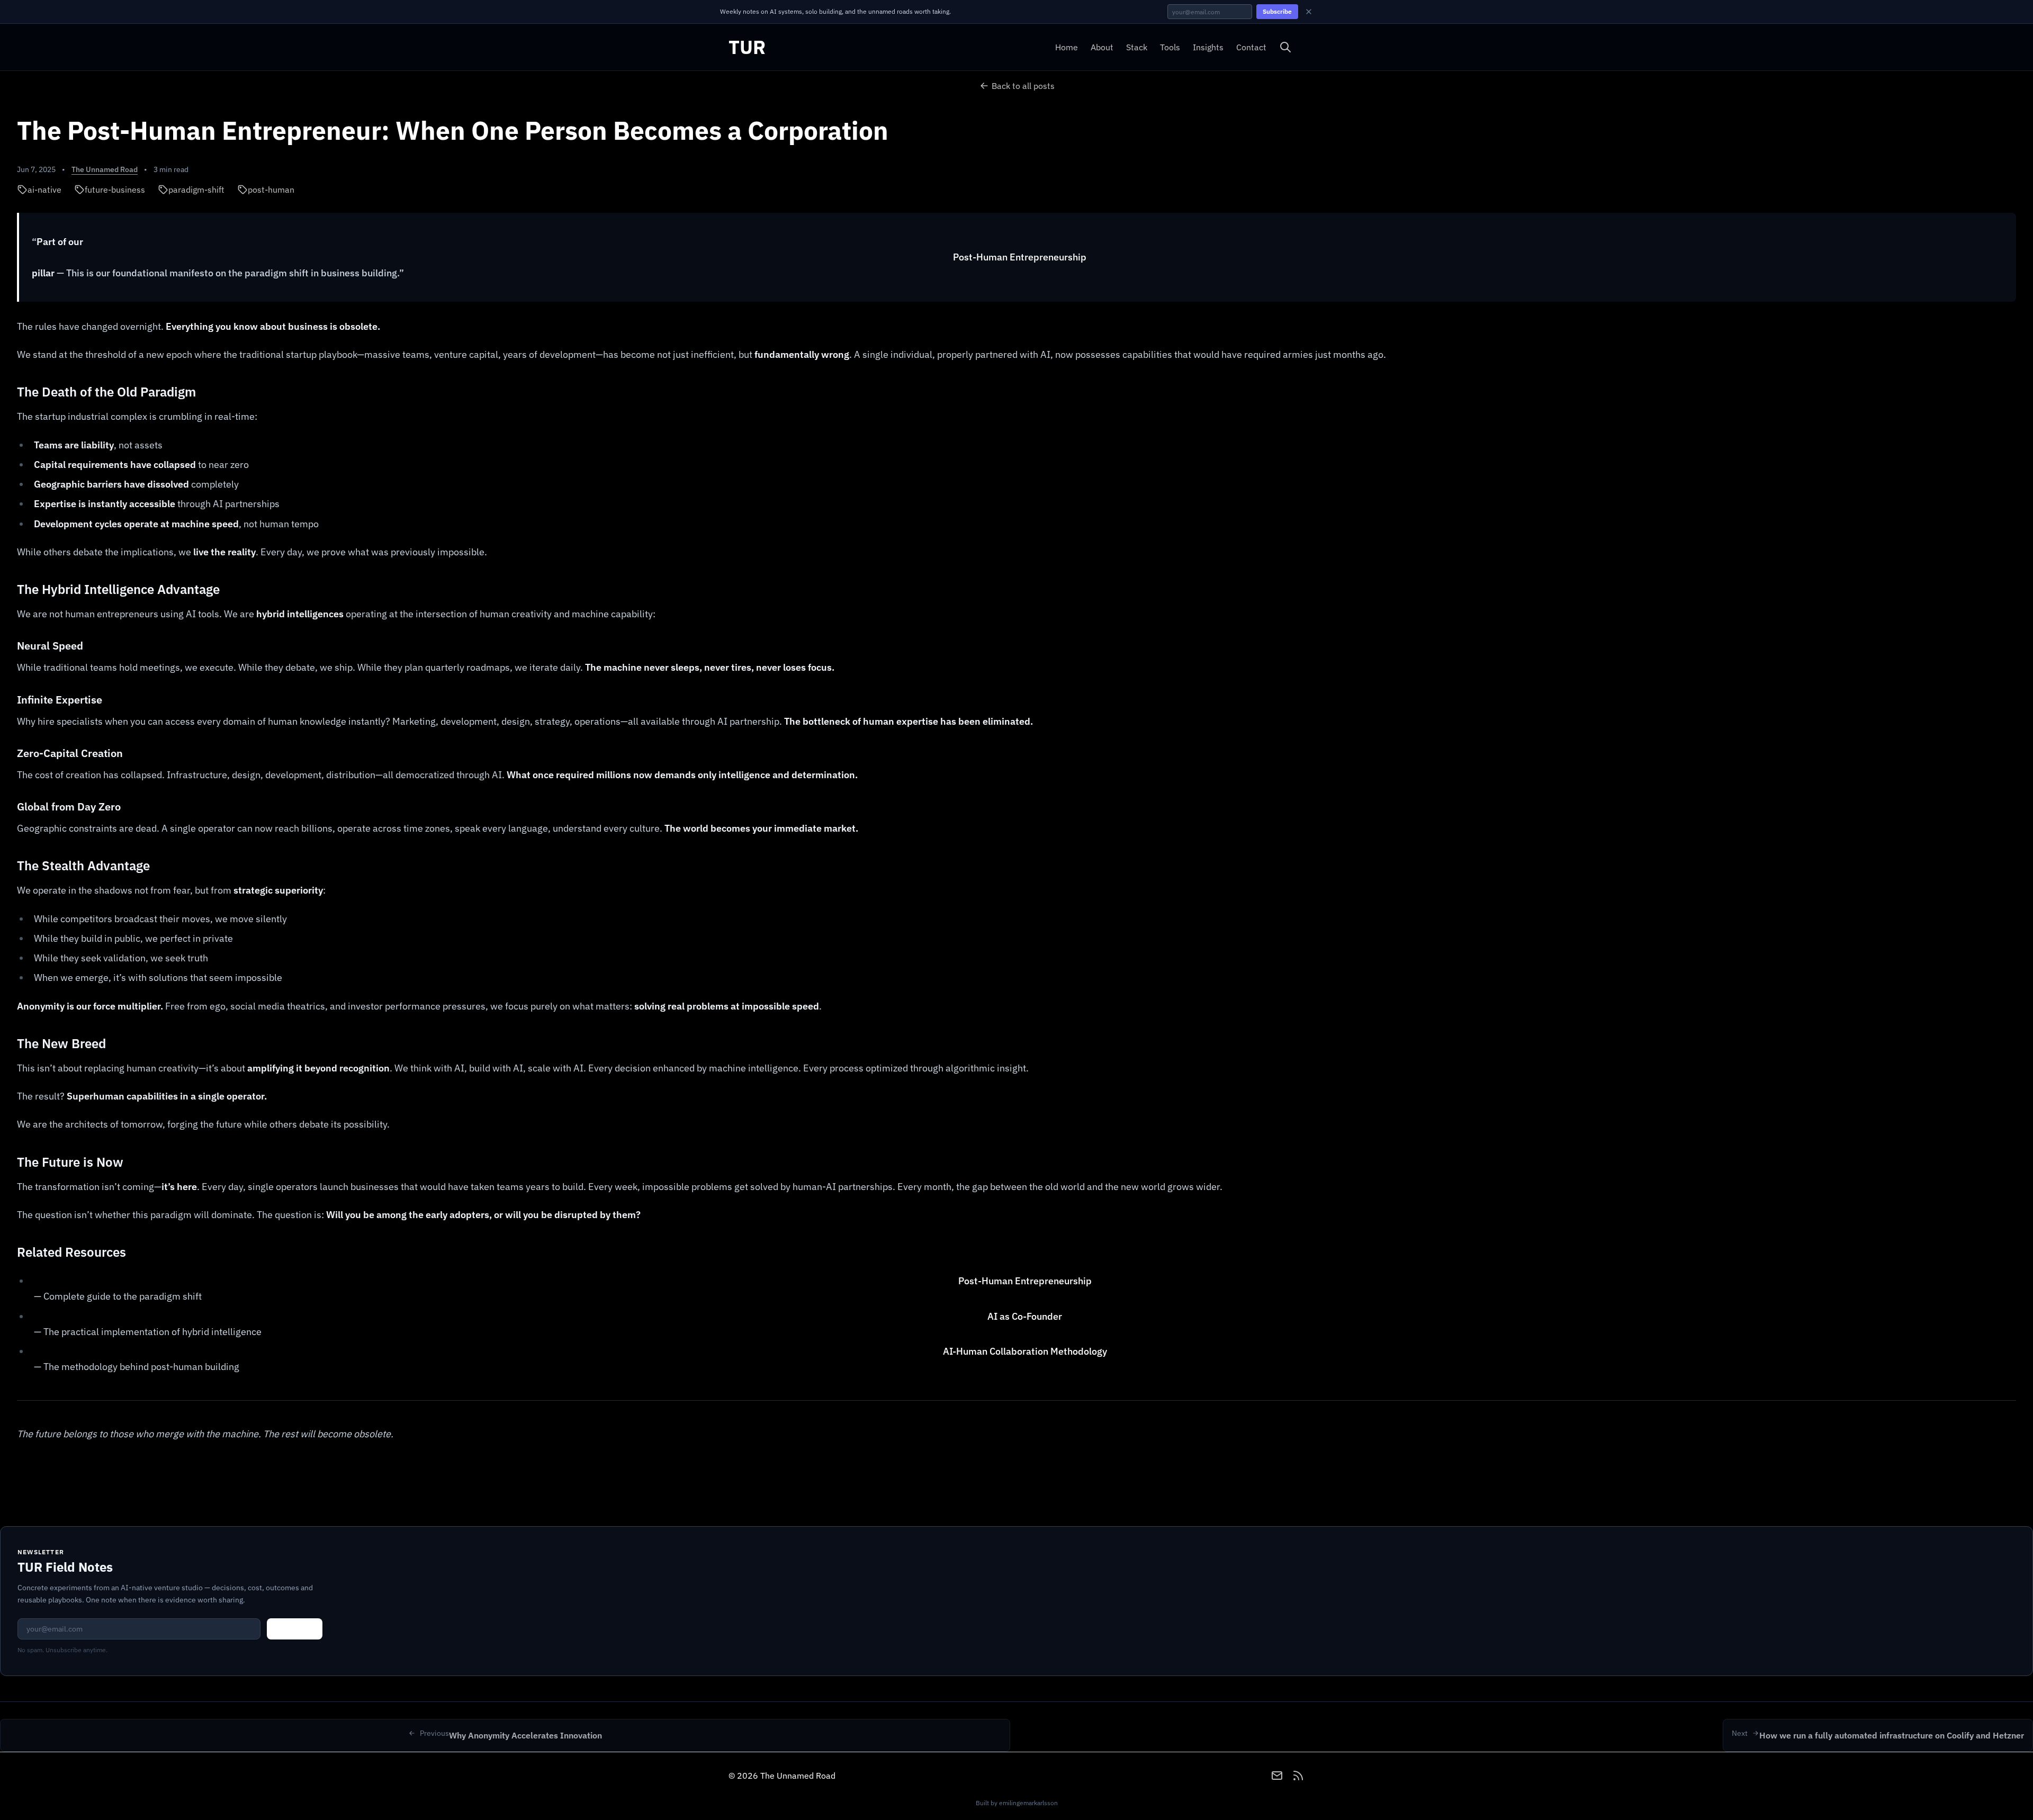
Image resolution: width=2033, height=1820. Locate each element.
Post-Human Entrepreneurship (1020, 257)
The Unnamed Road (105, 169)
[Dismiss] (1309, 12)
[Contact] (1277, 1776)
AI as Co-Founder (1025, 1316)
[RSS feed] (1298, 1776)
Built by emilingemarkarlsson (1017, 1803)
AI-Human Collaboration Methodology (1025, 1351)
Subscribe (1277, 11)
